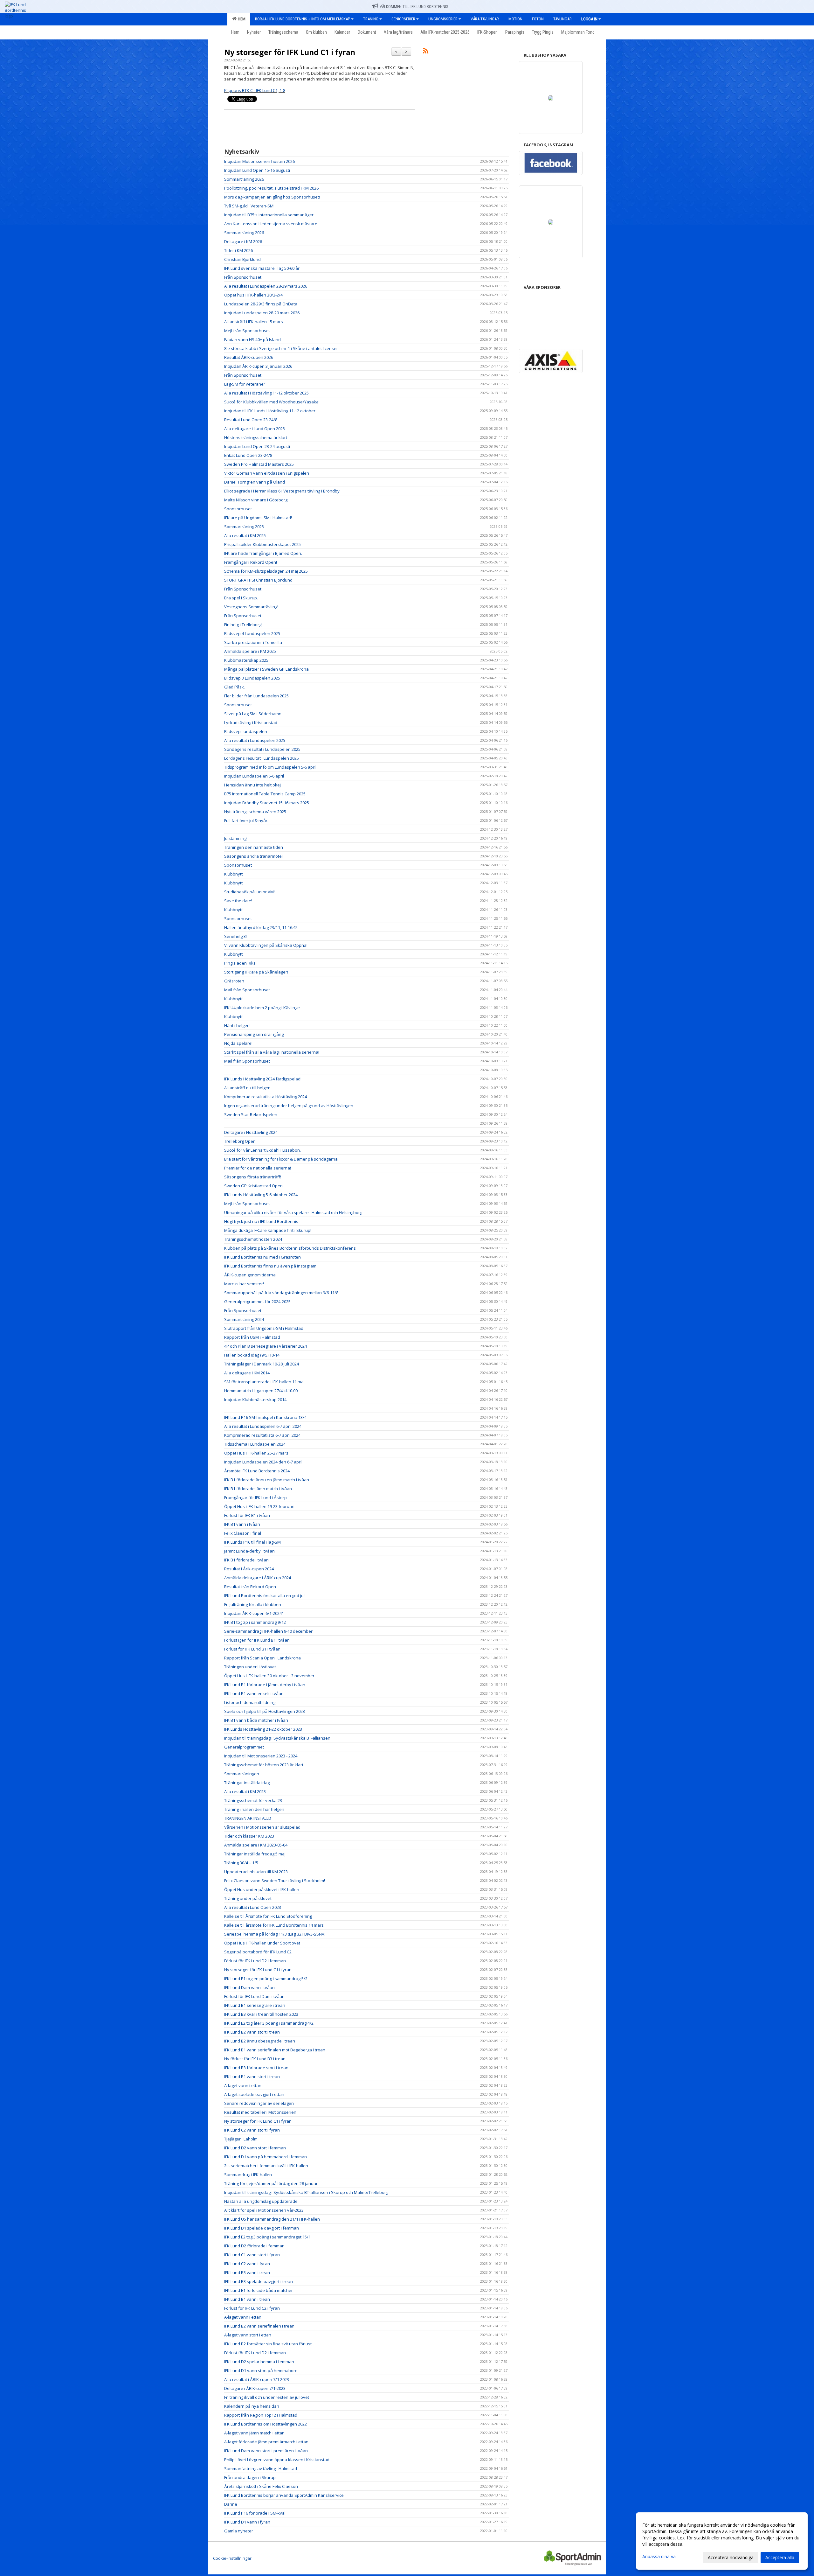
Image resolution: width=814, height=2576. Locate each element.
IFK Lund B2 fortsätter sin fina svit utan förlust (268, 2344)
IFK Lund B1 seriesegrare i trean (255, 2005)
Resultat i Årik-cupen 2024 (249, 1569)
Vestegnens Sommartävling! (251, 607)
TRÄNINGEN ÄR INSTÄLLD (248, 1818)
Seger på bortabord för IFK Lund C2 (258, 1952)
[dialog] (722, 2541)
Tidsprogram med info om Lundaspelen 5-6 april (270, 767)
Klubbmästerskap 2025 (246, 660)
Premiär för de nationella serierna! (258, 1168)
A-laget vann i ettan (243, 2085)
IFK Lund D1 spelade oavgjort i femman (262, 2228)
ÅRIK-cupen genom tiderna (250, 1275)
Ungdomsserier (443, 19)
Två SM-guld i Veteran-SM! (249, 206)
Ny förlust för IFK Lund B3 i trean (255, 2059)
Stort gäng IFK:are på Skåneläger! (256, 972)
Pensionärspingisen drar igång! (254, 1034)
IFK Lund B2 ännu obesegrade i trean (260, 2041)
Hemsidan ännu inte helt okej (252, 785)
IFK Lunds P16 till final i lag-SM (252, 1542)
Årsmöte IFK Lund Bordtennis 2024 (257, 1471)
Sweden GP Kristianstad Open (253, 1186)
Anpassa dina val (659, 2557)
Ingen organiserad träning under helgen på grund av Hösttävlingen (289, 1106)
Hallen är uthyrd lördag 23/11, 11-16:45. (261, 927)
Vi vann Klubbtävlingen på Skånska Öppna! (266, 945)
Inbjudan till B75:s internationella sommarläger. (269, 215)
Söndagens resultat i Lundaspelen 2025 (262, 749)
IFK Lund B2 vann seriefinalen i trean (259, 2326)
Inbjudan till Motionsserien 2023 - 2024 (261, 1756)
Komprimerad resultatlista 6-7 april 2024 (262, 1435)
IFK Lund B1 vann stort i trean (252, 2077)
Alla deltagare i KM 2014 (247, 1373)
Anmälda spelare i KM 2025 (250, 651)
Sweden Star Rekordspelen (251, 1114)
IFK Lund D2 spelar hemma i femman (259, 2362)
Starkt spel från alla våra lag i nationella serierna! (272, 1052)
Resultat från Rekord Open (250, 1587)
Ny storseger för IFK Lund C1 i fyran (290, 52)
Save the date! (238, 901)
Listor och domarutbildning (250, 1702)
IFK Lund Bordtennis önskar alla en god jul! (265, 1595)
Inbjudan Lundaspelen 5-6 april (254, 776)
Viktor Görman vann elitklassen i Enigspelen (267, 473)
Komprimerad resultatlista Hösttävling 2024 (266, 1097)
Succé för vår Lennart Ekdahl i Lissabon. (262, 1150)
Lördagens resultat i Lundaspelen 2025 (262, 758)
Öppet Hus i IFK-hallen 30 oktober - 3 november (269, 1676)
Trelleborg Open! (240, 1141)
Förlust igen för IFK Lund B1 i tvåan (257, 1640)
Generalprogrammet (244, 1747)
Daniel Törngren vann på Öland (255, 482)
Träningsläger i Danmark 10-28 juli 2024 (262, 1364)
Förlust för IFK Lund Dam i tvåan (254, 1996)
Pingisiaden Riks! (240, 963)
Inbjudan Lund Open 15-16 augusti (257, 170)
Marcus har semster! (244, 1284)
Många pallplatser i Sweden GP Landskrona (266, 669)
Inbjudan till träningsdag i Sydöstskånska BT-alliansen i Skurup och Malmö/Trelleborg (306, 2192)
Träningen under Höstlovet (250, 1667)
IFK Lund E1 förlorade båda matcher (259, 2290)
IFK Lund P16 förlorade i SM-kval (255, 2513)
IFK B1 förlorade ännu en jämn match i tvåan (267, 1480)
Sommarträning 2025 (244, 527)
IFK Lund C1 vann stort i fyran (252, 2255)
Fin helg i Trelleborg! (243, 625)
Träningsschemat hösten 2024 (253, 1239)
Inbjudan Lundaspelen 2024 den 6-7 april (263, 1462)
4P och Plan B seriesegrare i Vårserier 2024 (266, 1346)
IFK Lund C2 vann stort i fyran (252, 2130)
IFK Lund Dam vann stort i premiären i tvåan (266, 2451)
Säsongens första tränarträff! (253, 1177)
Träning (371, 19)
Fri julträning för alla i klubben (253, 1604)
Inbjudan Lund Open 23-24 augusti (257, 446)
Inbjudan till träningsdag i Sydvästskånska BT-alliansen (277, 1738)
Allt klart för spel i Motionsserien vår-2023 (264, 2210)
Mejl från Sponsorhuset (247, 331)
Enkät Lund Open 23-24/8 (248, 455)
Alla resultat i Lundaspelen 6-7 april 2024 (263, 1426)
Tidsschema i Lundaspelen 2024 (255, 1444)
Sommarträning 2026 (244, 179)
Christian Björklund (242, 259)
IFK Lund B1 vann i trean (247, 2299)
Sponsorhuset (238, 509)
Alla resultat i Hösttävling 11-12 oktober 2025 (266, 393)
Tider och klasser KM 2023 (249, 1836)
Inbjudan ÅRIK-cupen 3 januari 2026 (258, 366)
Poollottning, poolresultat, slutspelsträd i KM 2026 (271, 188)
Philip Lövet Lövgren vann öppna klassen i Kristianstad (277, 2460)
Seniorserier (403, 19)
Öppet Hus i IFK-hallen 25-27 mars (256, 1453)
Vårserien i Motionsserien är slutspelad (262, 1827)
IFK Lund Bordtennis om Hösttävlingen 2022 (266, 2424)
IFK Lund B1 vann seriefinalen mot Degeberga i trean (275, 2050)
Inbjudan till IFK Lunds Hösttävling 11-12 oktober (270, 411)
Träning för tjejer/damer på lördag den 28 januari (271, 2183)
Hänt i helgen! (237, 1025)
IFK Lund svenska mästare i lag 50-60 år (262, 268)
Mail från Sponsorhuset (247, 990)
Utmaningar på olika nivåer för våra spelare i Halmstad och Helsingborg (293, 1212)
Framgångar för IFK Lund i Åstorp (255, 1497)
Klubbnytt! (234, 874)
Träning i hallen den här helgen (254, 1809)
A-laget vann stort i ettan (248, 2335)
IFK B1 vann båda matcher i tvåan (256, 1720)
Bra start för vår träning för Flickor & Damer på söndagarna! (281, 1159)
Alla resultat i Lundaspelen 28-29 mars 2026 (266, 286)
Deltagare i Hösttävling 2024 (251, 1132)
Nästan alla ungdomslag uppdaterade (261, 2201)
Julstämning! (236, 838)
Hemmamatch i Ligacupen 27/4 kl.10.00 (261, 1391)
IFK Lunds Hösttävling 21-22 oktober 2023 (263, 1729)
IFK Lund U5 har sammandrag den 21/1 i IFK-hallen (272, 2219)
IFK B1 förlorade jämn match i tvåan (258, 1489)
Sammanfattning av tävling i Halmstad (261, 2468)
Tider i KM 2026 (238, 250)
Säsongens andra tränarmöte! (253, 856)
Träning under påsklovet (248, 1898)
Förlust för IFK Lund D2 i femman (255, 1961)
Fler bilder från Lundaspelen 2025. (257, 696)
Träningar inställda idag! (247, 1783)
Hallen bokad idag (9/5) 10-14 (252, 1355)
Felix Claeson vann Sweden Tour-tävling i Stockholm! (275, 1881)
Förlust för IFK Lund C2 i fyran (252, 2308)
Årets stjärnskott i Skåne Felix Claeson (261, 2486)
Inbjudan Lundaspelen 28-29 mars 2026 (262, 313)
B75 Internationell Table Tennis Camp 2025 (265, 794)
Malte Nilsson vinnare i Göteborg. (256, 500)
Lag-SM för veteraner (245, 384)
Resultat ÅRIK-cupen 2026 (249, 357)
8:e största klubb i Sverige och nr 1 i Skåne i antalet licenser (281, 348)
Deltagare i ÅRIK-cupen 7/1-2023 (255, 2388)
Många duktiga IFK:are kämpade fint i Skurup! (268, 1230)
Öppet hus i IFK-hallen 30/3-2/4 (253, 295)
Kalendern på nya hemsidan (252, 2406)
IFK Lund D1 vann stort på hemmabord (261, 2370)
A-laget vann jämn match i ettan (254, 2433)
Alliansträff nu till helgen (247, 1088)
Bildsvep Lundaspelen (246, 731)
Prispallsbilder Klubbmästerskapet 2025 (262, 544)
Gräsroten (234, 981)
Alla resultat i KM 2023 (245, 1791)
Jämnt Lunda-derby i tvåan (249, 1551)
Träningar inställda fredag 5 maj (255, 1854)
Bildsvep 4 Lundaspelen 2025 (252, 633)
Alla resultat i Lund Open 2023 (253, 1907)
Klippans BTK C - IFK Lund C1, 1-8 (255, 90)
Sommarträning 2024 (244, 1319)
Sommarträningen (242, 1774)
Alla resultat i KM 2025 (245, 535)
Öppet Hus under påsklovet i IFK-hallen (262, 1889)
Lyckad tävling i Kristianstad (251, 723)
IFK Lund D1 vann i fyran (247, 2522)
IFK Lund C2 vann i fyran (247, 2264)
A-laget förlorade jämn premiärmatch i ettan (266, 2442)
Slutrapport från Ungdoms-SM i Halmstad (264, 1328)
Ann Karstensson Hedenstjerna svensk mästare (271, 224)
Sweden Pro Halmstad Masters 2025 (259, 464)
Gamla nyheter (239, 2531)
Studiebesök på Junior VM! (249, 892)
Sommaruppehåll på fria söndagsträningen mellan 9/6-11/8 (281, 1293)
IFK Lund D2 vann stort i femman (255, 2148)
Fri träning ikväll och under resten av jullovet (267, 2397)
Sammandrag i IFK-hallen (248, 2175)
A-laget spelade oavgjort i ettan (254, 2094)
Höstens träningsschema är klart (256, 437)
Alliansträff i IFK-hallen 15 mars (254, 322)
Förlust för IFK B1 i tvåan (247, 1515)
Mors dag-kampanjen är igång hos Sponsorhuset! (272, 197)
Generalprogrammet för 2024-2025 (257, 1302)
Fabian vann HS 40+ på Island (252, 339)
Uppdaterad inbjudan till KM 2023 (256, 1872)
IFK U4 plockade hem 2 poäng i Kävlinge (262, 1008)
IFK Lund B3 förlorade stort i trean (256, 2068)
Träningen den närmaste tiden (254, 847)
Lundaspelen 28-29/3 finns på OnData (261, 304)
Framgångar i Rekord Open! (251, 562)
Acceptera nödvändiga (731, 2557)
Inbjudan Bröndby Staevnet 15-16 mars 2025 (267, 803)
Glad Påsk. (235, 687)
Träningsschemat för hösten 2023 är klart (264, 1765)
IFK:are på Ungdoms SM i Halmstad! (258, 518)
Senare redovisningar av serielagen (259, 2103)
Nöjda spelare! (238, 1043)
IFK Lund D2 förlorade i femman (254, 2246)
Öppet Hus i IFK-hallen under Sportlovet (262, 1943)
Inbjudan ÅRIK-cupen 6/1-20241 (254, 1613)
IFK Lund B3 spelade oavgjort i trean (259, 2281)
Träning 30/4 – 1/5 (241, 1863)
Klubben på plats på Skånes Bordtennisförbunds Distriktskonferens (290, 1248)
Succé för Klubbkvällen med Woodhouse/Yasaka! (272, 402)
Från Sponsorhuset (243, 277)
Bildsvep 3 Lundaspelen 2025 (252, 678)
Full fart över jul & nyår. (246, 820)
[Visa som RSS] (426, 52)
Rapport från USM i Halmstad (252, 1337)
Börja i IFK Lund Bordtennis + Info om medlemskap (303, 19)
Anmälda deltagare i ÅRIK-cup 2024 (258, 1578)
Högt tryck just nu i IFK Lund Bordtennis (261, 1221)
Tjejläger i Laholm (241, 2139)
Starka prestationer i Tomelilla (253, 642)
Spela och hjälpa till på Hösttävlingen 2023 (265, 1711)
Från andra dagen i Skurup (250, 2477)
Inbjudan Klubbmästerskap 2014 (255, 1400)
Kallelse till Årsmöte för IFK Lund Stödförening (268, 1916)
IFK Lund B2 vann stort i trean (252, 2032)
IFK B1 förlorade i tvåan (246, 1560)
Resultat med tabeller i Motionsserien (260, 2112)
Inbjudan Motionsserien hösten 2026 (259, 161)
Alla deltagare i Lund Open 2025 (255, 429)
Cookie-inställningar (232, 2558)
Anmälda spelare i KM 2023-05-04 (256, 1845)
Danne (231, 2504)
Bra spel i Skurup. (241, 598)
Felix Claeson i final (243, 1533)
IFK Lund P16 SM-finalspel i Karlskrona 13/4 (265, 1417)
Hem (241, 19)
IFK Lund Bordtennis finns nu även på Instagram (270, 1266)
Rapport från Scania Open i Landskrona (262, 1658)
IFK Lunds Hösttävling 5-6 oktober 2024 (261, 1195)
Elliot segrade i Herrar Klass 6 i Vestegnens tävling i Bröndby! (282, 491)
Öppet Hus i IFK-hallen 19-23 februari (259, 1506)
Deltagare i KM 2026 (243, 241)
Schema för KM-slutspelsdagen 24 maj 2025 (266, 571)
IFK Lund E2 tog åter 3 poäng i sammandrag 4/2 (269, 2023)
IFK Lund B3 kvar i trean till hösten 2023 (261, 2014)
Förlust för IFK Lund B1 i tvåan (252, 1649)
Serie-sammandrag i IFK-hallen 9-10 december (268, 1631)
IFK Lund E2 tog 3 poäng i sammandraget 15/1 (267, 2237)
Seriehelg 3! (235, 936)
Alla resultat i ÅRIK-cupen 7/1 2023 (257, 2379)
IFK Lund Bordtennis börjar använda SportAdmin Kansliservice (284, 2495)
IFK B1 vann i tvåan (242, 1524)
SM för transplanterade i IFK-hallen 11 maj (264, 1382)
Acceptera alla (780, 2557)
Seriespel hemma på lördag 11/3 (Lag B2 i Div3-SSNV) (275, 1934)
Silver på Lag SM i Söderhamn (253, 714)
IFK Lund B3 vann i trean (247, 2272)
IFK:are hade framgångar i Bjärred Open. (263, 553)
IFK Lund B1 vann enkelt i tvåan (254, 1693)
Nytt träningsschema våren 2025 (255, 812)
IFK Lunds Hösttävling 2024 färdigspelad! (263, 1079)
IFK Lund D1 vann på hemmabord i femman (266, 2157)
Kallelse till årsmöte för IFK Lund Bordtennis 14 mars (274, 1925)
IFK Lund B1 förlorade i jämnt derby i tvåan (265, 1685)
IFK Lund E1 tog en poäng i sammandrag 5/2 (266, 1979)
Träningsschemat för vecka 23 (253, 1800)
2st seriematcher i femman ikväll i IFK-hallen (266, 2166)
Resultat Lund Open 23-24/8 (251, 420)
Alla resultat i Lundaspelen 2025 (255, 740)
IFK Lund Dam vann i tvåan (249, 1987)
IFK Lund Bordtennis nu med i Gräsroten (262, 1257)
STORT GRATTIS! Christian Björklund (258, 580)
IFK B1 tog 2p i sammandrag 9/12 (255, 1622)
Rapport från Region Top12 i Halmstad (261, 2415)
